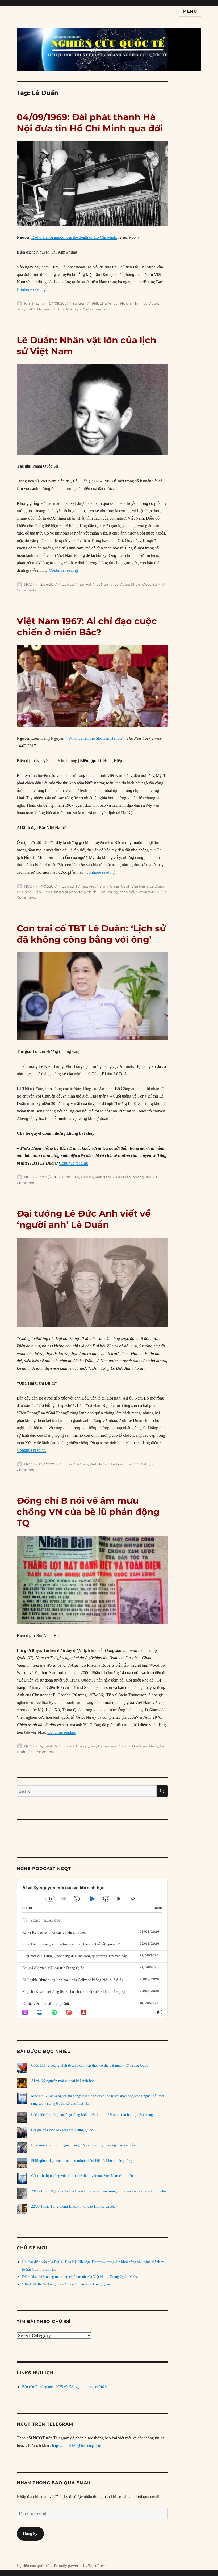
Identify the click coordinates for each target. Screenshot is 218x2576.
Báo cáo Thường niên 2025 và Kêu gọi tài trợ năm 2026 (64, 2387)
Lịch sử (68, 584)
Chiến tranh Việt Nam (129, 886)
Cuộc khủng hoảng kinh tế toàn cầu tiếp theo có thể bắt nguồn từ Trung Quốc (81, 1944)
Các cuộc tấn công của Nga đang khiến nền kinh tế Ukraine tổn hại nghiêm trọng (92, 2115)
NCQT (29, 584)
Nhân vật (83, 584)
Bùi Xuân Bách (145, 1746)
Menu (190, 11)
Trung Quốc (86, 1746)
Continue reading (31, 289)
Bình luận (71, 1177)
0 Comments (94, 309)
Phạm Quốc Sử (144, 584)
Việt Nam (101, 584)
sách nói (127, 892)
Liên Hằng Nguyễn (59, 892)
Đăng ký (30, 2533)
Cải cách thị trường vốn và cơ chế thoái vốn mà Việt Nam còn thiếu (82, 2176)
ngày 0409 (26, 309)
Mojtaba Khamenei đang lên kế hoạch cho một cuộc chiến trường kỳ (74, 1992)
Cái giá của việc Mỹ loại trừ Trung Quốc (53, 1968)
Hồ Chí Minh (131, 303)
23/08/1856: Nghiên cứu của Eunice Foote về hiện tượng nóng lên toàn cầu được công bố (98, 2191)
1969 (94, 303)
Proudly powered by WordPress (80, 2566)
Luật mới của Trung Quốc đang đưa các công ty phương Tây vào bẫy (75, 1956)
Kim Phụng (34, 303)
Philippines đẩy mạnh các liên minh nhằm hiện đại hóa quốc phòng (82, 2161)
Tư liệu (81, 886)
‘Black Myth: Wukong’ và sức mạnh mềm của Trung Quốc (66, 2284)
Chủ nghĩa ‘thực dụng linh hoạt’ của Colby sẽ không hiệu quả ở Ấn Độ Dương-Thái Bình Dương (95, 1980)
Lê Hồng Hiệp (29, 892)
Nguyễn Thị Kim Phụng (58, 309)
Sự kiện (79, 303)
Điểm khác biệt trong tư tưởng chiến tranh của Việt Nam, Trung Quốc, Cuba (80, 2277)
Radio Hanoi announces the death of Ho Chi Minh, (74, 237)
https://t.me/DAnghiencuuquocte (76, 2446)
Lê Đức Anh (137, 1464)
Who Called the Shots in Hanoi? (95, 738)
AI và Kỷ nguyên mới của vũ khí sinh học (54, 1932)
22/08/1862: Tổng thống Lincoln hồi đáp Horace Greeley (74, 2206)
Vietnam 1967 (148, 892)
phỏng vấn (142, 1177)
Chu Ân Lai (109, 303)
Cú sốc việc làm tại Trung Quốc (46, 2004)
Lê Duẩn (151, 303)
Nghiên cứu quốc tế (33, 2566)
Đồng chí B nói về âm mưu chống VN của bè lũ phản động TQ (88, 1512)
